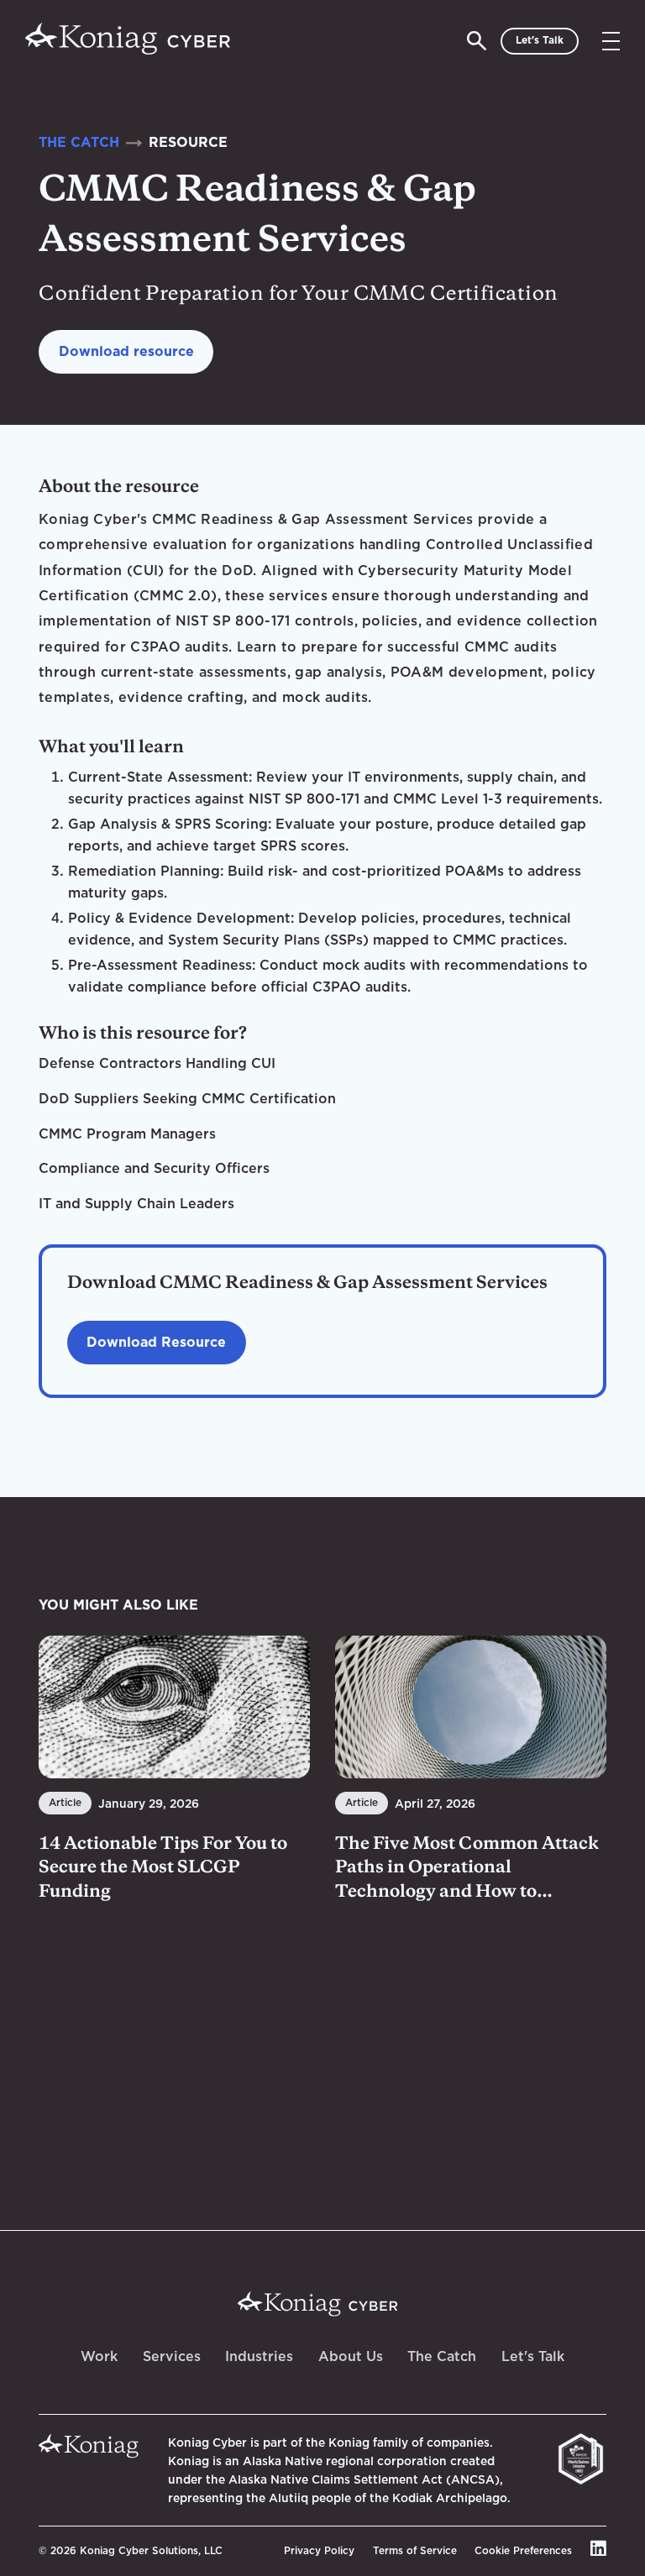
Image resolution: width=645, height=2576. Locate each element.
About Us (351, 2356)
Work (99, 2356)
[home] (128, 41)
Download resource (126, 351)
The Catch (442, 2356)
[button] (611, 41)
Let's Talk (533, 2356)
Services (172, 2356)
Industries (259, 2356)
